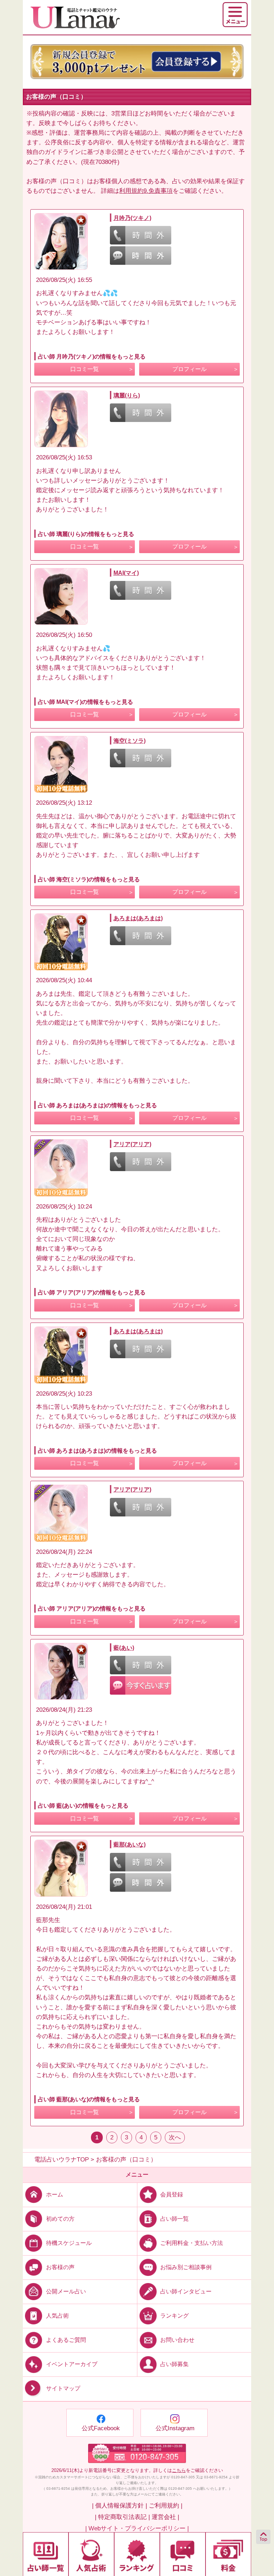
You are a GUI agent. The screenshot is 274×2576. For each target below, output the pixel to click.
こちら (179, 2470)
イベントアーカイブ (72, 2364)
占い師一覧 (174, 2218)
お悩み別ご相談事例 (186, 2267)
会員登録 (172, 2194)
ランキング (174, 2316)
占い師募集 (174, 2364)
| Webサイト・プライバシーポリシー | (137, 2528)
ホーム (55, 2194)
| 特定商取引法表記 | (122, 2517)
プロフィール (189, 369)
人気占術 (57, 2316)
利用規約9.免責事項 (146, 191)
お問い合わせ (177, 2340)
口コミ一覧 (85, 369)
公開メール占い (66, 2291)
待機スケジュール (69, 2243)
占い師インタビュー (186, 2291)
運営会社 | (165, 2517)
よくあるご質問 (66, 2340)
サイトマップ (63, 2389)
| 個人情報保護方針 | (120, 2506)
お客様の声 (60, 2267)
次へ (175, 2137)
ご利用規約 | (166, 2506)
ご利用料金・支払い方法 (192, 2243)
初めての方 (60, 2218)
